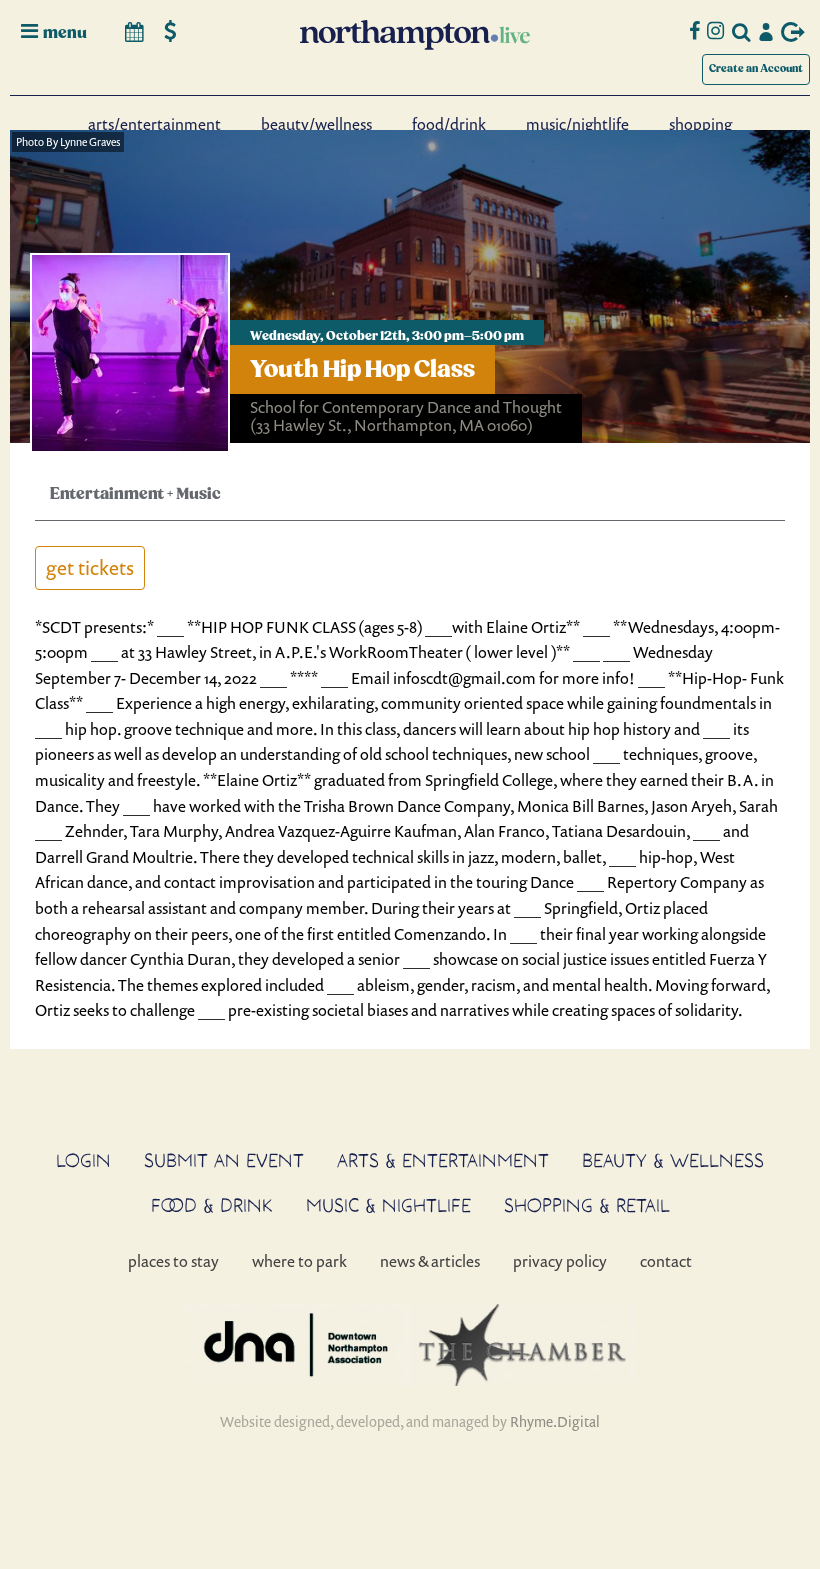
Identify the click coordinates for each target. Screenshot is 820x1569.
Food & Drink (212, 1205)
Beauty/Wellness (316, 124)
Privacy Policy (560, 1261)
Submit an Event (224, 1160)
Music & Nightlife (388, 1205)
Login (83, 1160)
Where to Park (299, 1261)
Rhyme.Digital (555, 1421)
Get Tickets (90, 567)
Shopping (700, 124)
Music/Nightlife (577, 124)
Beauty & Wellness (673, 1160)
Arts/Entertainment (154, 124)
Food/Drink (449, 124)
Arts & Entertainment (443, 1160)
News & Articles (430, 1261)
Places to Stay (173, 1261)
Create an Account (756, 68)
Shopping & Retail (587, 1205)
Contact (666, 1261)
